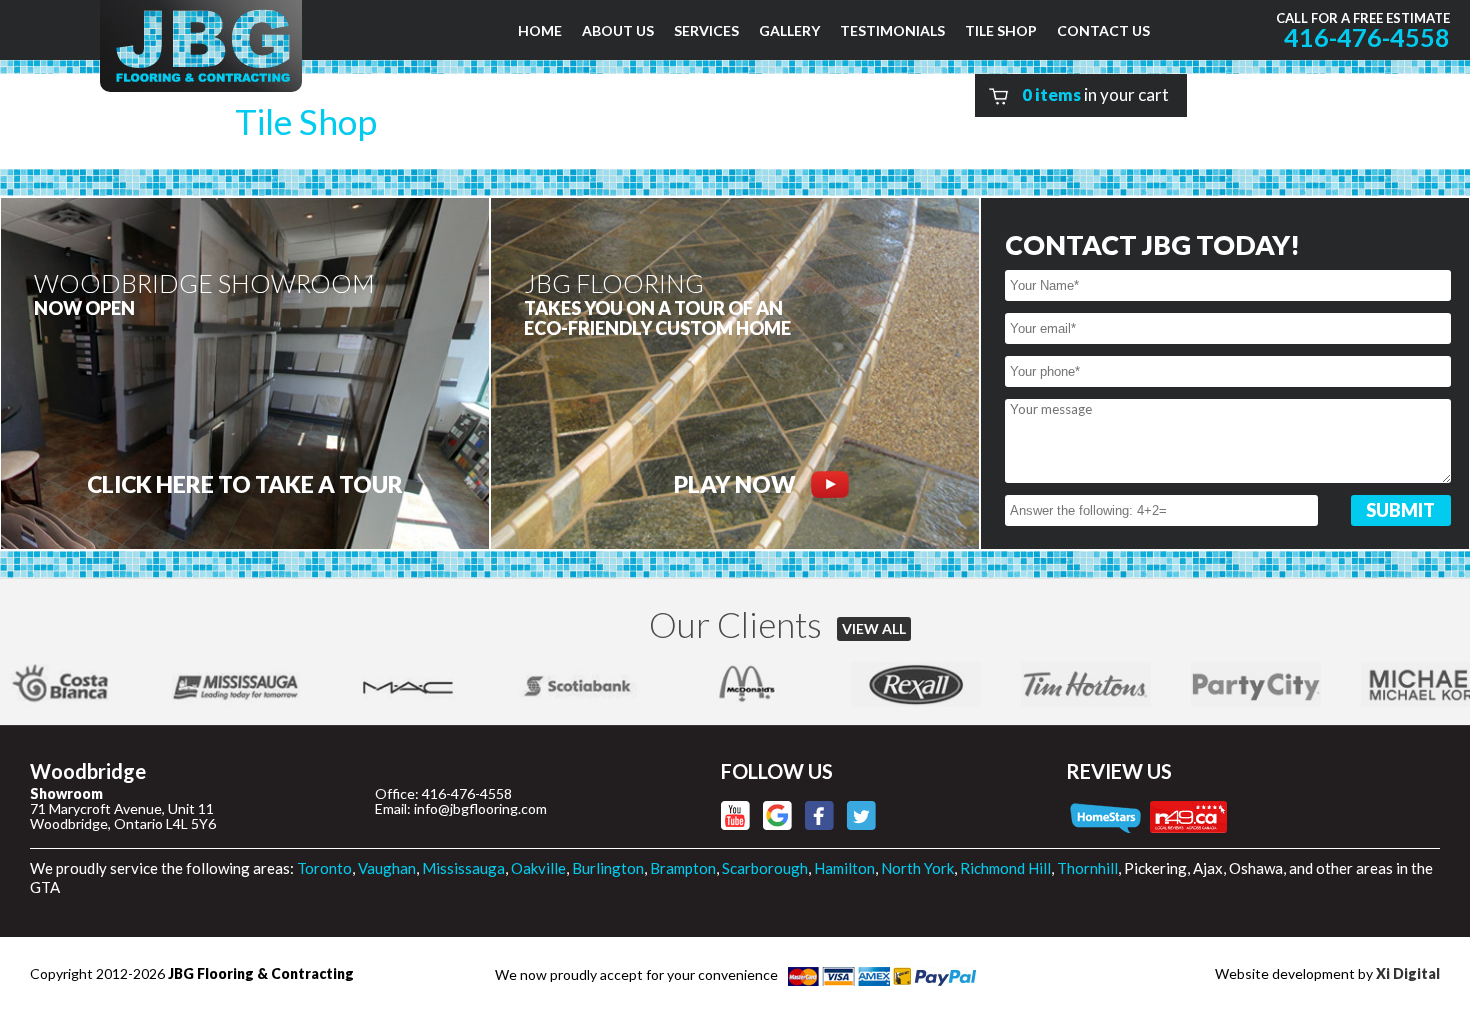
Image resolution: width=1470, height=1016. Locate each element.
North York (917, 868)
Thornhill (1087, 868)
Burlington (608, 868)
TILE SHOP (1001, 30)
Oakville (538, 868)
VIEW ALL (874, 628)
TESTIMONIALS (892, 30)
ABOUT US (618, 30)
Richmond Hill (1005, 868)
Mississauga (463, 868)
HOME (540, 30)
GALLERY (789, 30)
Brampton (683, 868)
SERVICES (706, 30)
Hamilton (844, 868)
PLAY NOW (735, 484)
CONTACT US (1103, 30)
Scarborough (765, 868)
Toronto (324, 868)
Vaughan (387, 868)
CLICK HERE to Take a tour (245, 484)
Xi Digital (1408, 973)
